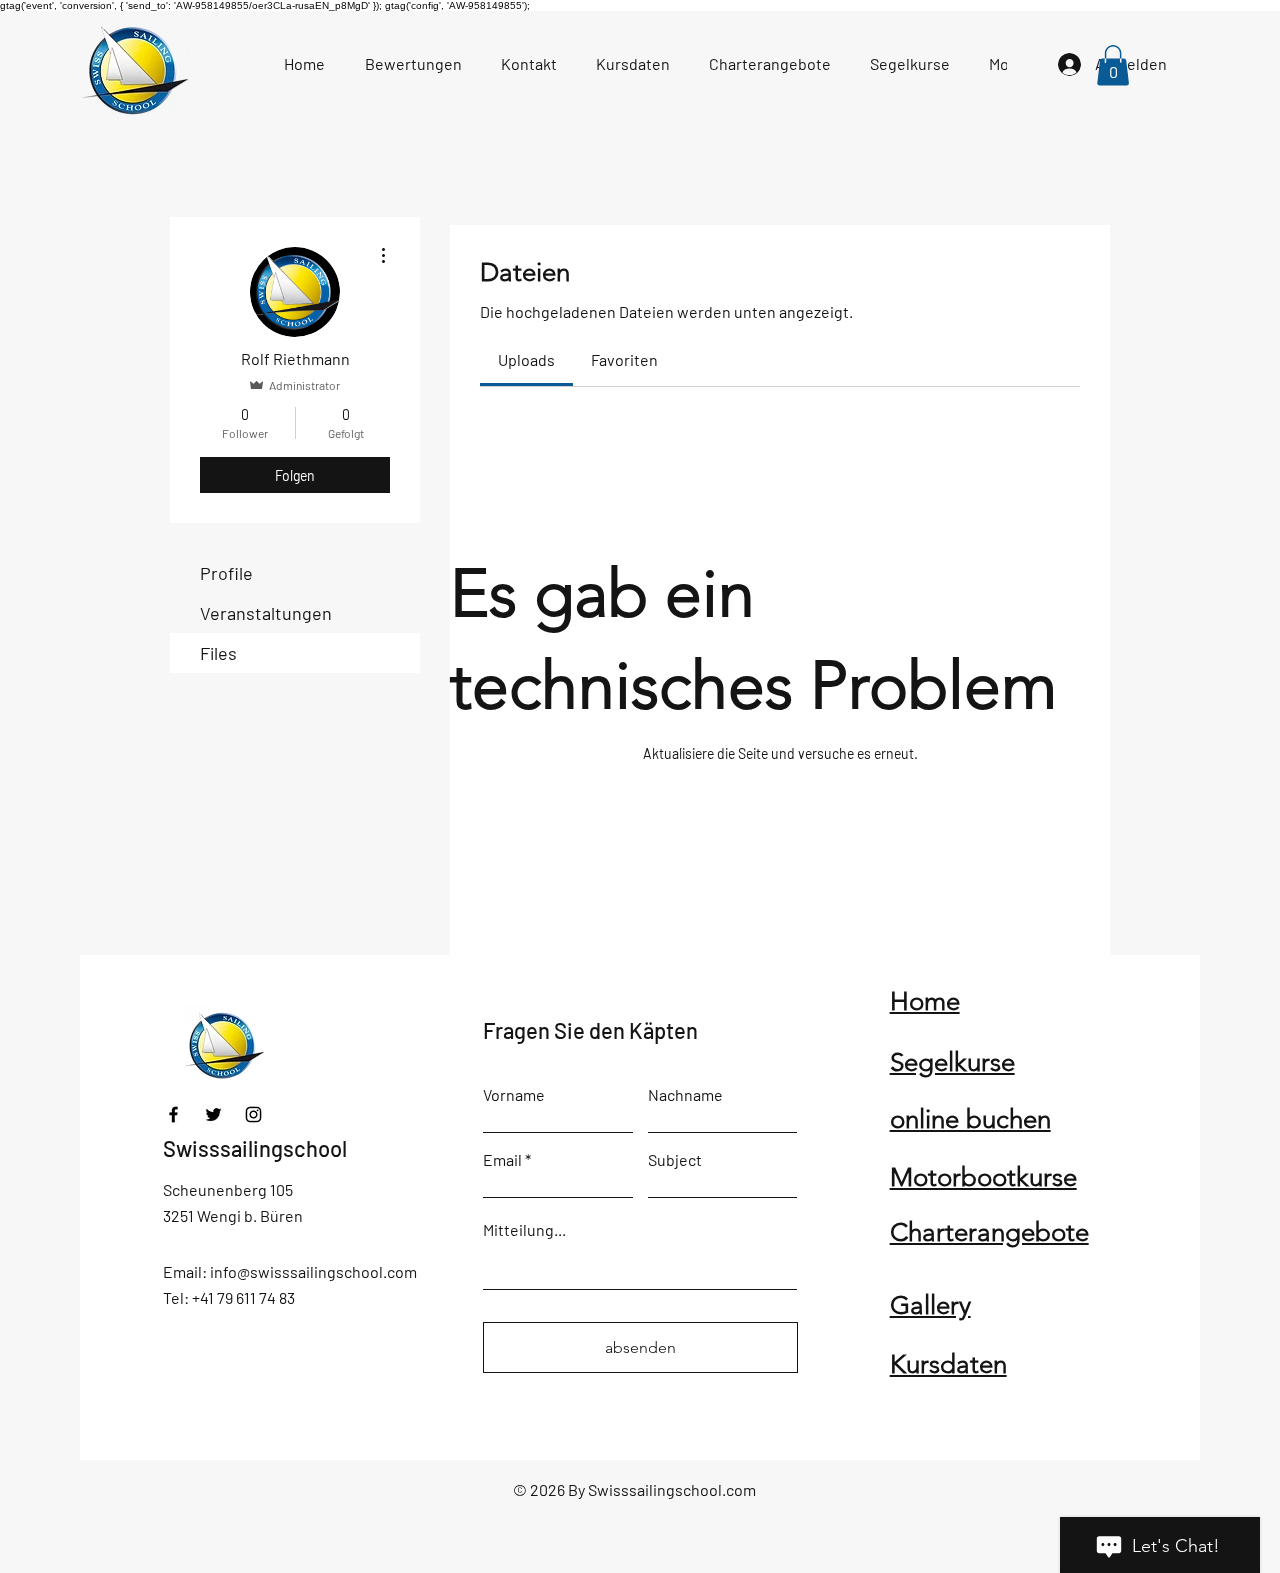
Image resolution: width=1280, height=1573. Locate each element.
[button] (1113, 65)
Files (218, 653)
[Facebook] (173, 1114)
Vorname (514, 1095)
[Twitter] (213, 1114)
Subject (675, 1160)
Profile (226, 573)
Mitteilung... (524, 1230)
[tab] (526, 360)
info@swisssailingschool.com (313, 1271)
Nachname (685, 1095)
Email (502, 1160)
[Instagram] (253, 1114)
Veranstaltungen (266, 613)
